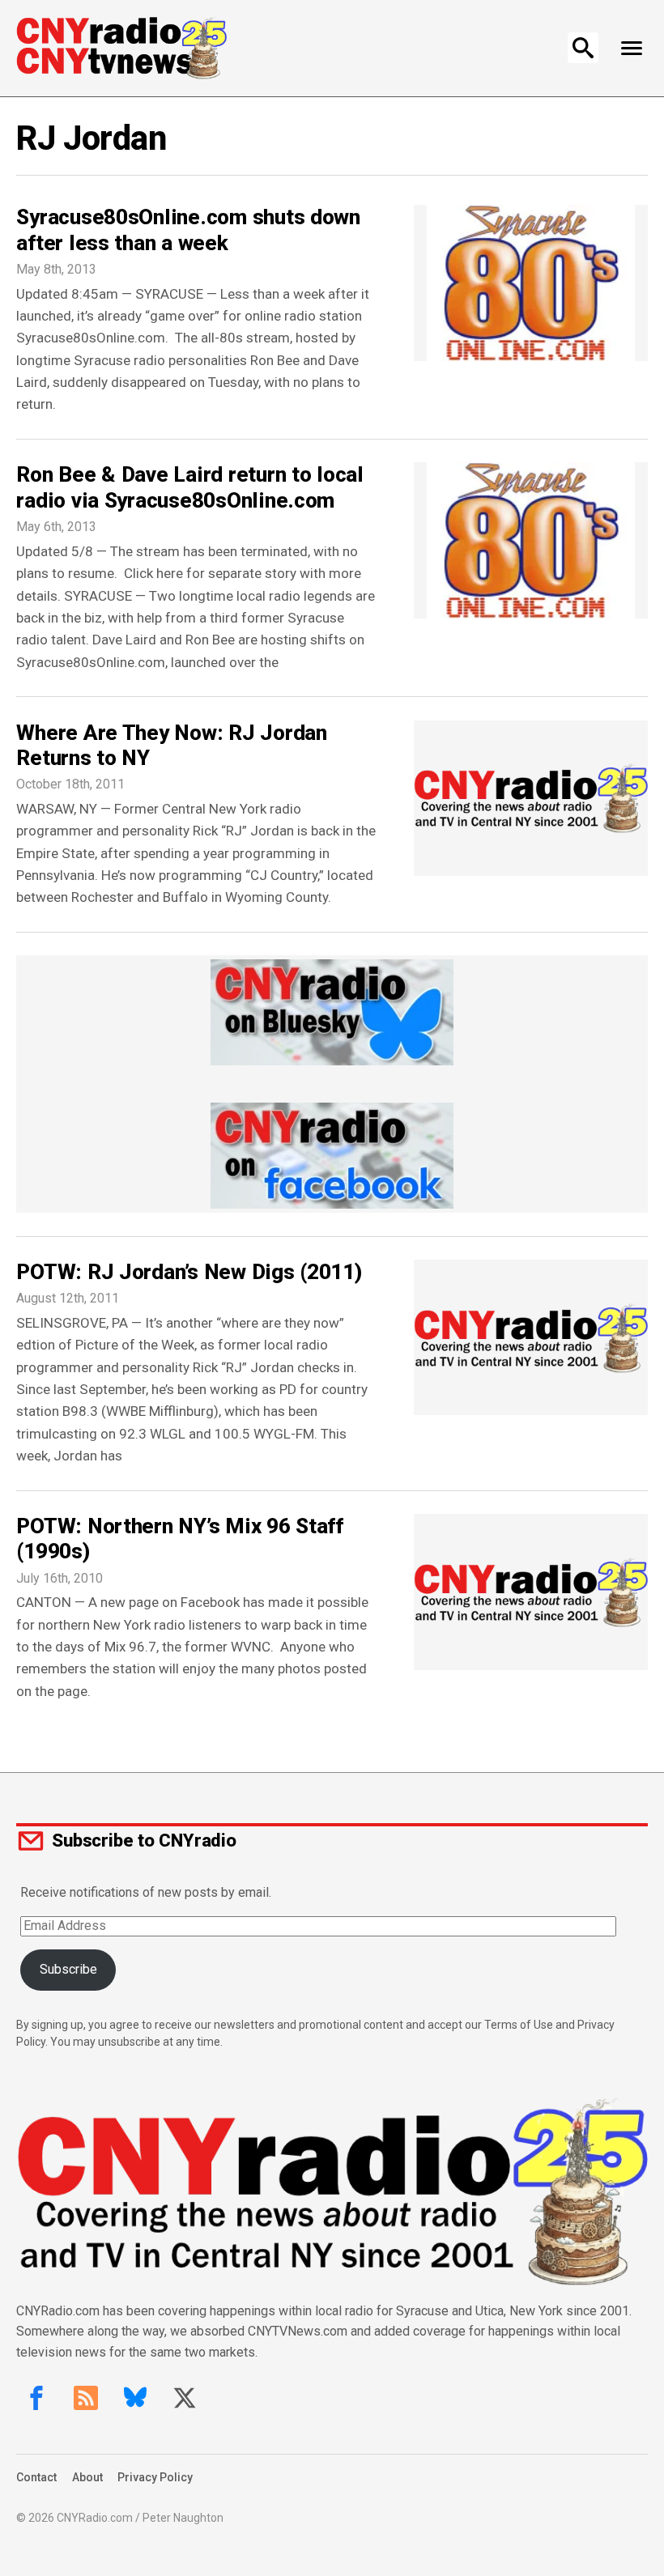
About (87, 2477)
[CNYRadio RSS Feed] (86, 2398)
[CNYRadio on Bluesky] (135, 2398)
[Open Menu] (632, 48)
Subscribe (68, 1969)
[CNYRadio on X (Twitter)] (185, 2398)
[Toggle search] (583, 48)
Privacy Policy (155, 2477)
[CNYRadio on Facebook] (36, 2398)
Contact (36, 2477)
